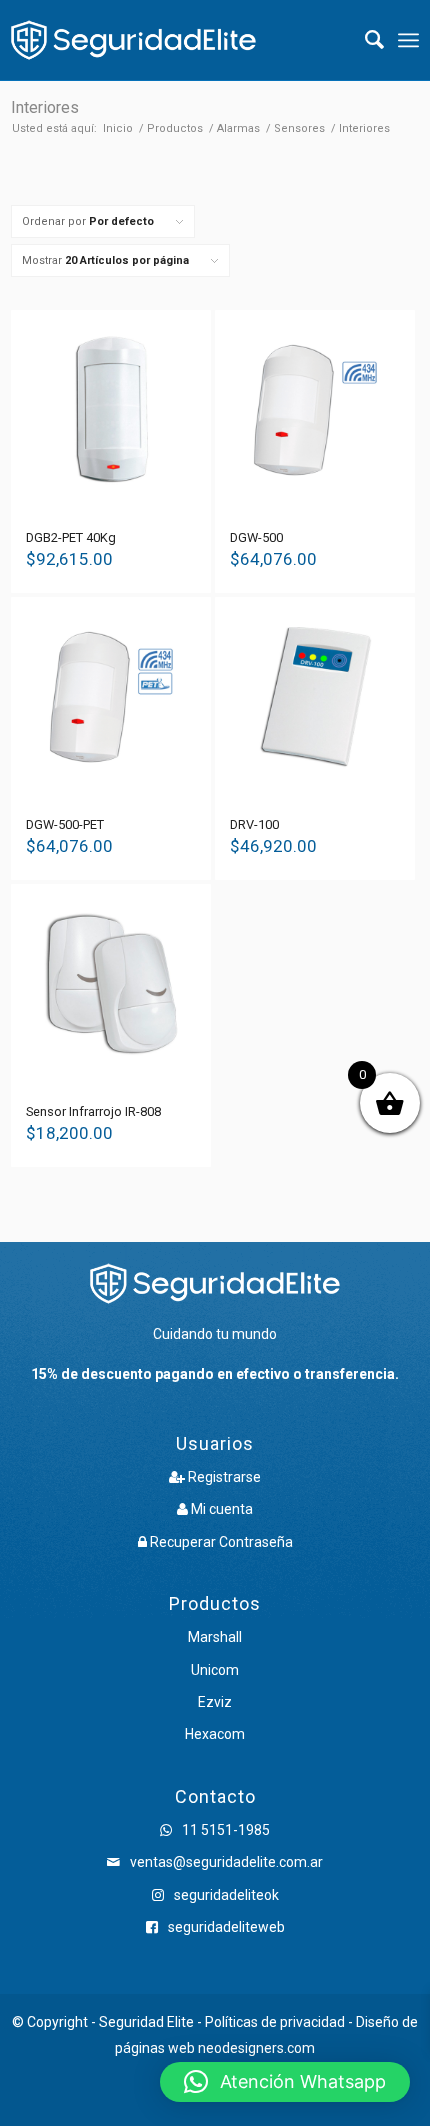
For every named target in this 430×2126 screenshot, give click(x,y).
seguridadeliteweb (225, 1927)
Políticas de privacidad (275, 2022)
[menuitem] (364, 40)
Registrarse (223, 1477)
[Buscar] (364, 40)
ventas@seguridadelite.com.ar (226, 1862)
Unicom (215, 1670)
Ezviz (215, 1702)
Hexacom (215, 1734)
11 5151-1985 (224, 1830)
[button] (285, 2082)
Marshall (215, 1637)
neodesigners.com (256, 2048)
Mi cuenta (220, 1509)
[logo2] (133, 40)
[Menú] (408, 40)
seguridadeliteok (225, 1895)
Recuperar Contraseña (220, 1542)
